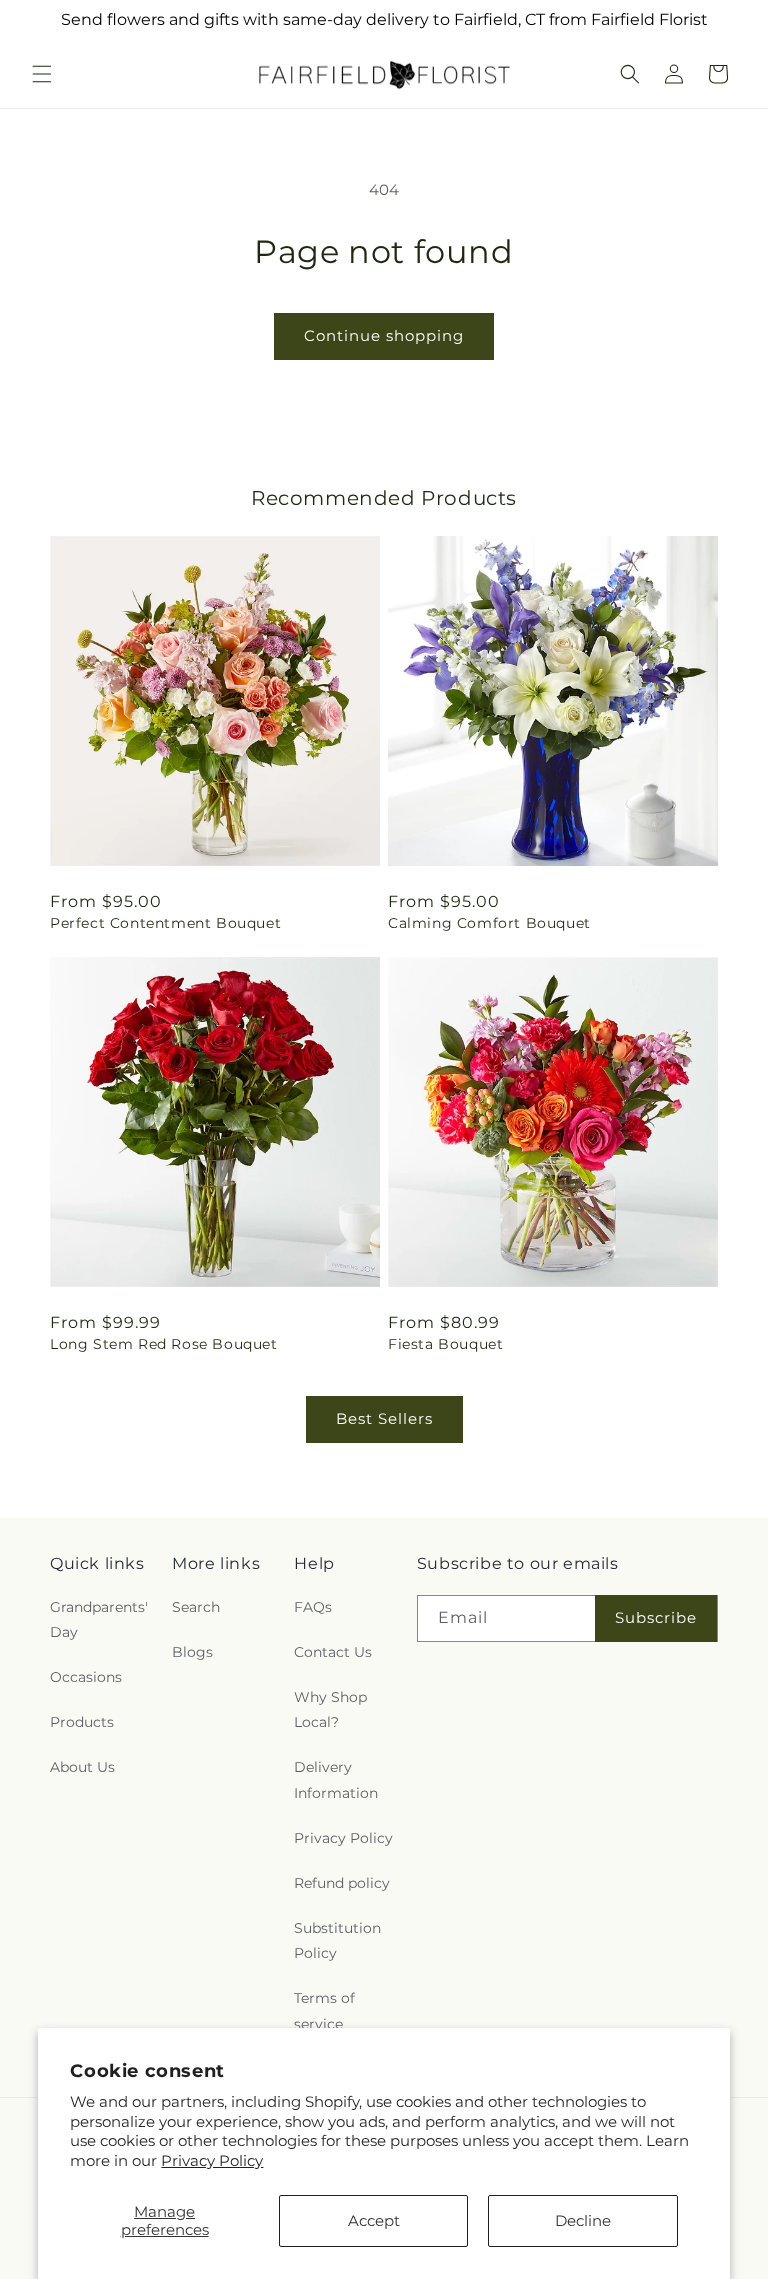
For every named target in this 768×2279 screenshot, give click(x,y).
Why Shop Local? (330, 1709)
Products (82, 1722)
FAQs (313, 1607)
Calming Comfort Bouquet (489, 923)
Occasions (86, 1677)
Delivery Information (336, 1779)
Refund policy (342, 1883)
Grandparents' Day (99, 1619)
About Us (82, 1767)
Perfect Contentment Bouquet (165, 923)
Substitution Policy (337, 1940)
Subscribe (656, 1617)
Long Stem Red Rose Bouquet (164, 1344)
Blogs (192, 1652)
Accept (374, 2220)
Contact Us (333, 1652)
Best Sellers (384, 1418)
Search (196, 1607)
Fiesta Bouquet (445, 1344)
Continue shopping (384, 335)
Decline (583, 2220)
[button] (42, 74)
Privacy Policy (212, 2160)
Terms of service (324, 2010)
